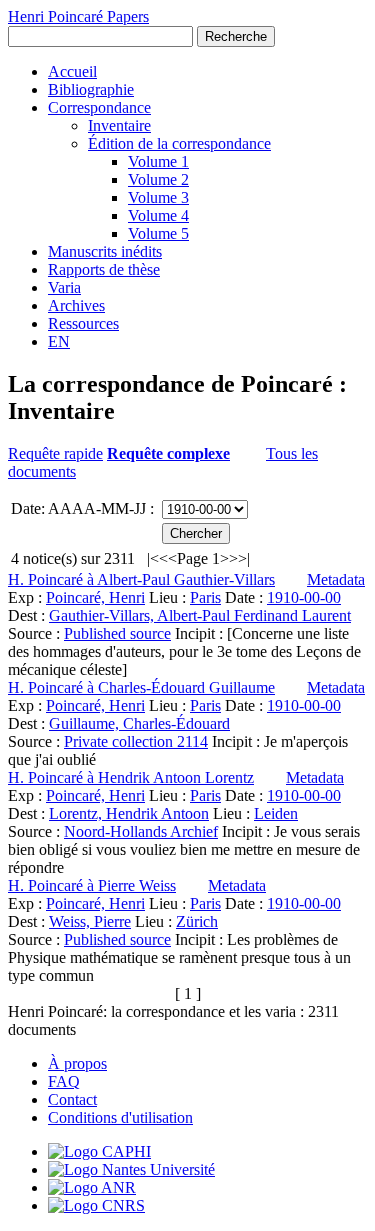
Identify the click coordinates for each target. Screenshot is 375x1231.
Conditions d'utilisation (120, 1117)
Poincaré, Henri (95, 597)
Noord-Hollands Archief (141, 831)
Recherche (236, 36)
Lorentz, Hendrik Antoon (129, 813)
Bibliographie (91, 89)
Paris (205, 597)
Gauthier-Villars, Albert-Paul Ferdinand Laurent (200, 615)
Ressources (83, 323)
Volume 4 (158, 215)
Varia (64, 287)
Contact (72, 1099)
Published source (117, 633)
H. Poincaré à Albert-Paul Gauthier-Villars (141, 579)
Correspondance (99, 107)
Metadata (336, 579)
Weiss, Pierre (90, 921)
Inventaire (119, 125)
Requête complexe (168, 453)
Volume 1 (158, 161)
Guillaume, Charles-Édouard (139, 723)
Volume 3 (158, 197)
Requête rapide (55, 453)
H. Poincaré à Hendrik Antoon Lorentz (131, 777)
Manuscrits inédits (105, 251)
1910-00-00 (304, 597)
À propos (77, 1063)
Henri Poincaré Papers (78, 16)
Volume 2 (158, 179)
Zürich (197, 921)
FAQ (64, 1081)
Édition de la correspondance (179, 143)
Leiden (276, 813)
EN (59, 341)
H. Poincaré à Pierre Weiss (92, 885)
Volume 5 (158, 233)
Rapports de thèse (104, 269)
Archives (76, 305)
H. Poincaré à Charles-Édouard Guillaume (141, 687)
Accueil (72, 71)
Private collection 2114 (136, 741)
